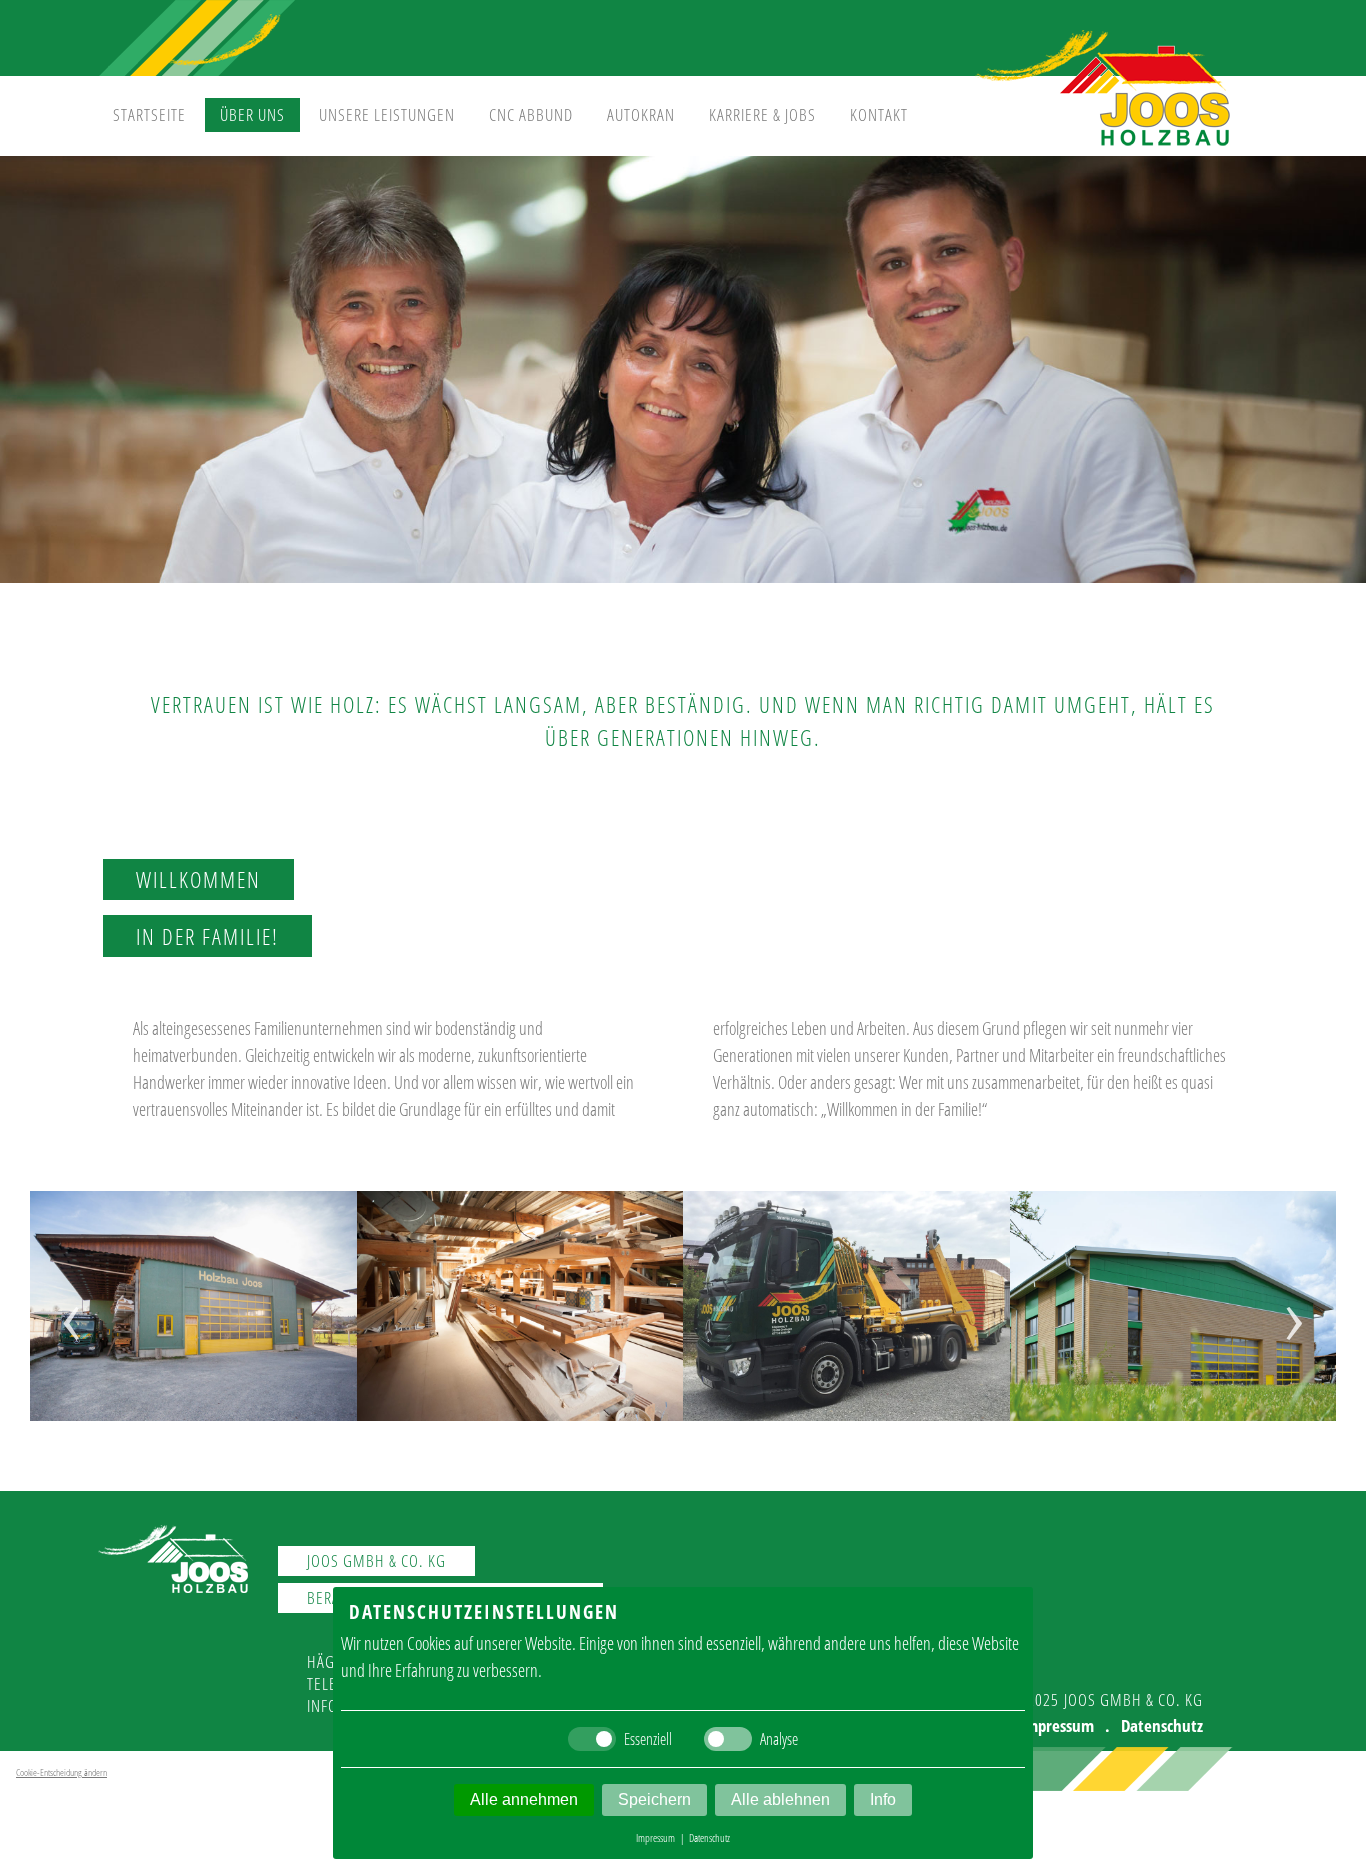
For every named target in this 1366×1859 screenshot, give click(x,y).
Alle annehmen (524, 1799)
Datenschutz (1162, 1725)
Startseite (149, 114)
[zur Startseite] (1103, 146)
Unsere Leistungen (387, 114)
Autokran (641, 114)
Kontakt (879, 114)
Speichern (654, 1799)
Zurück (93, 1343)
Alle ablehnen (780, 1799)
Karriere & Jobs (762, 114)
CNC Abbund (531, 114)
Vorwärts (1269, 1343)
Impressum (1057, 1725)
